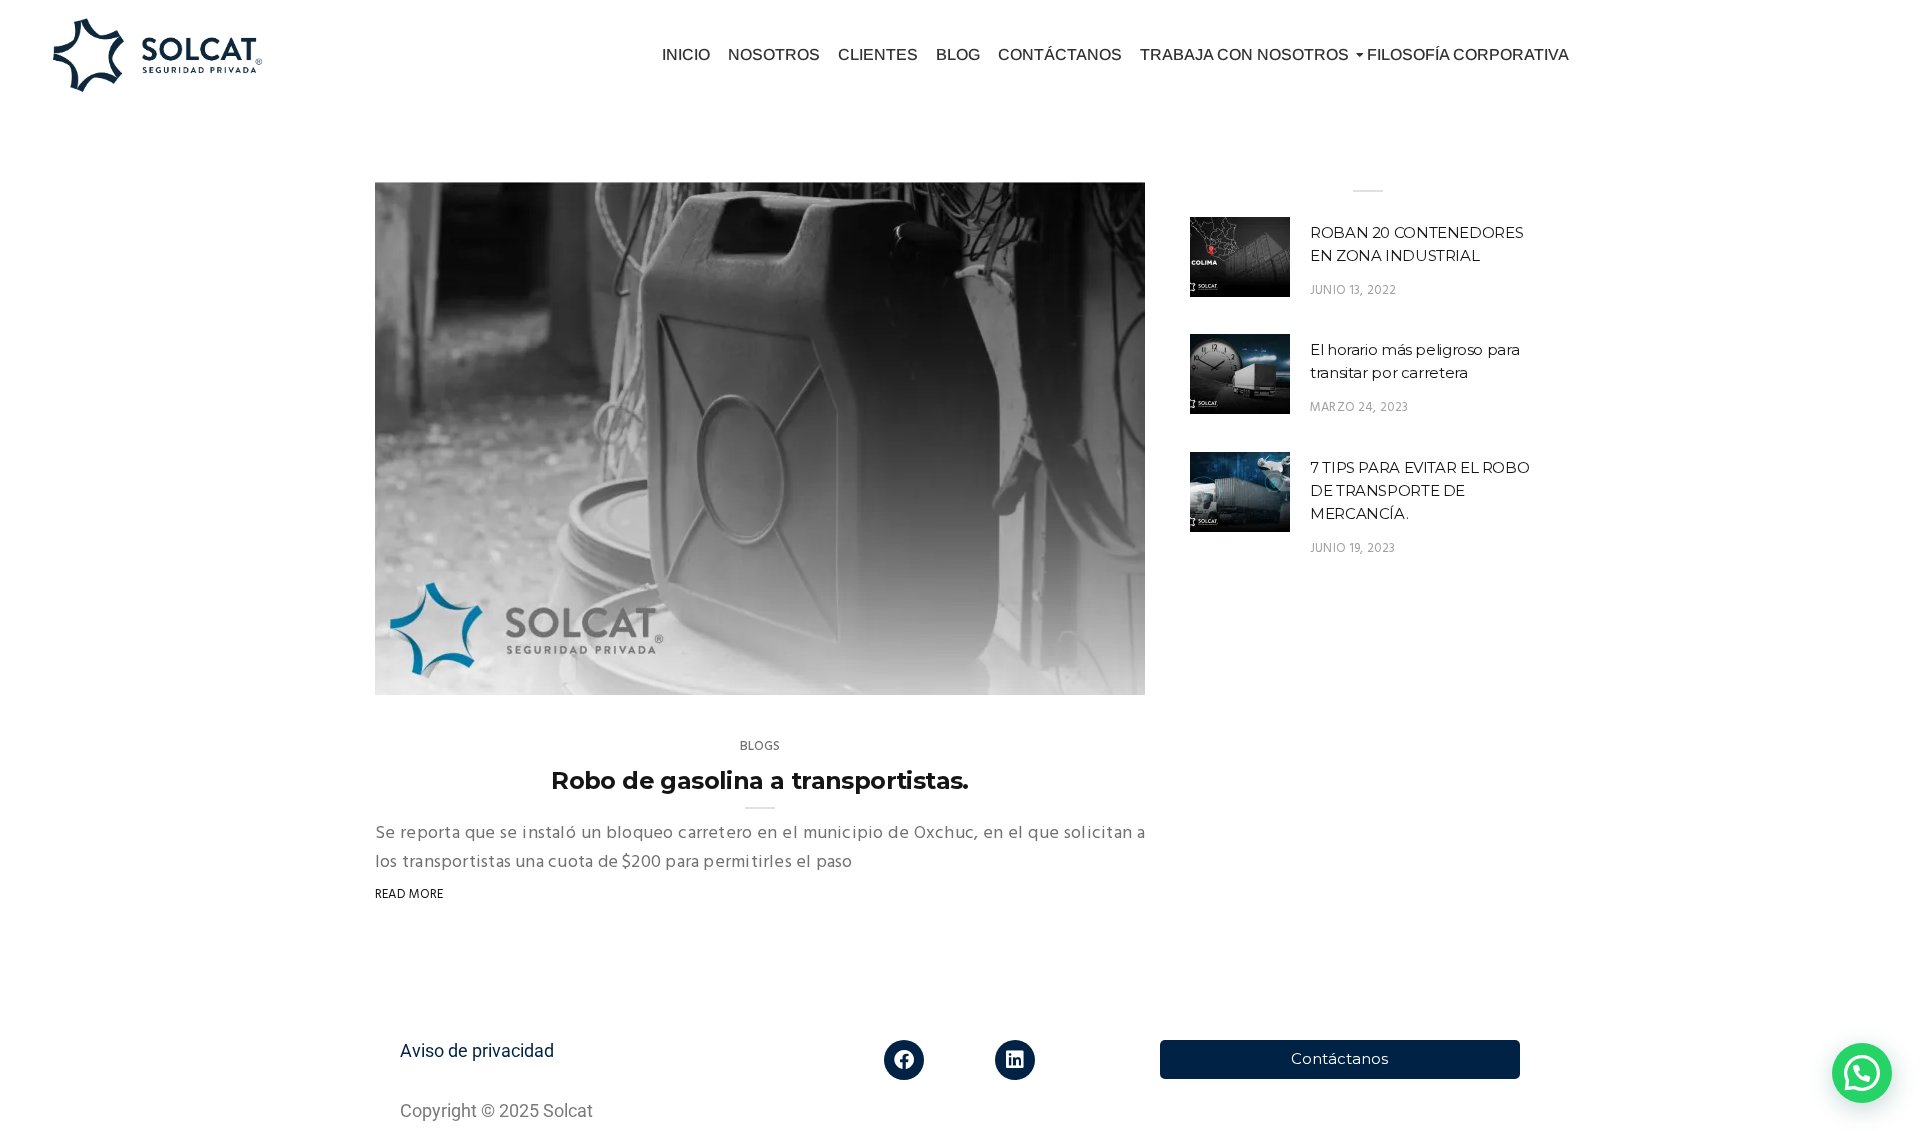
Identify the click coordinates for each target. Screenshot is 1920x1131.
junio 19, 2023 (1353, 548)
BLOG (958, 54)
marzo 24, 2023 (1359, 407)
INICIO (686, 54)
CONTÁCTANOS (1060, 54)
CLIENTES (878, 54)
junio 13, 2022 (1353, 290)
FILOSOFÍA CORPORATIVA (1468, 54)
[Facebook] (904, 1060)
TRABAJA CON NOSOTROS (1244, 54)
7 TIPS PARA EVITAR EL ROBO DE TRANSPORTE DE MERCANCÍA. (1419, 490)
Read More (409, 894)
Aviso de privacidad (477, 1050)
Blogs (760, 746)
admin (436, 683)
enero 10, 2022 (1077, 683)
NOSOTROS (774, 54)
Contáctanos (1339, 1058)
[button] (1862, 1073)
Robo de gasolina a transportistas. (760, 780)
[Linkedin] (1015, 1060)
